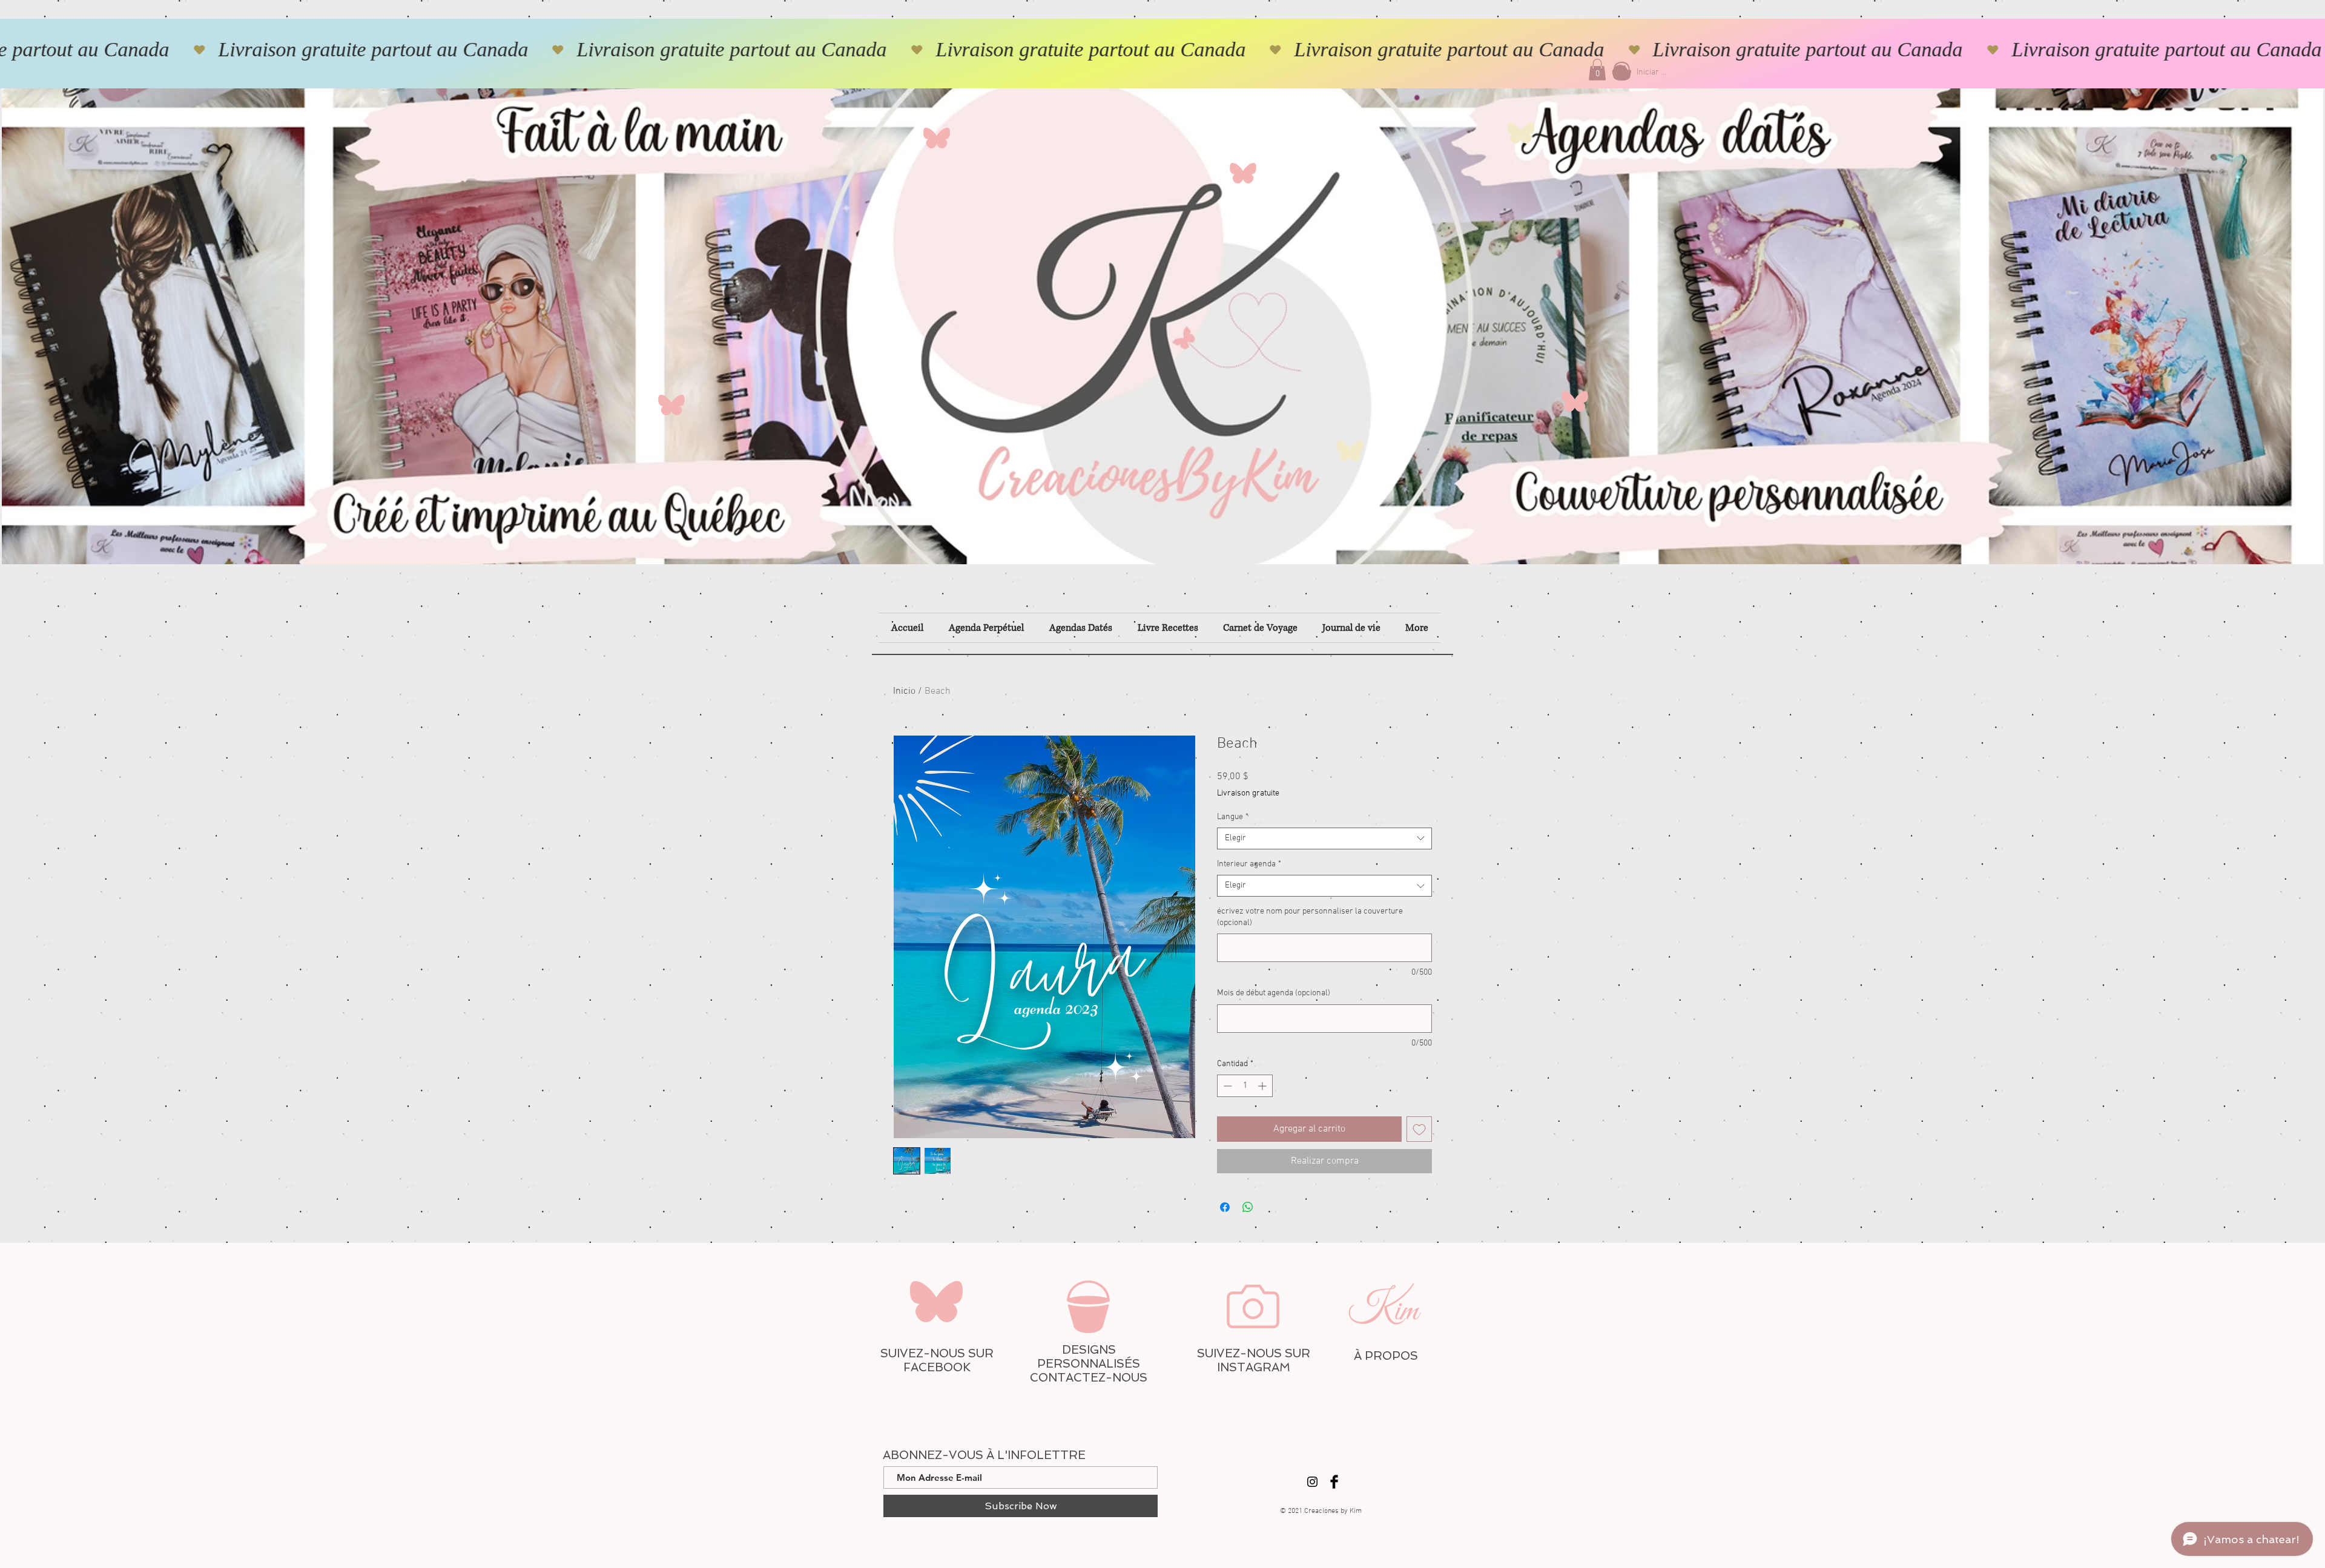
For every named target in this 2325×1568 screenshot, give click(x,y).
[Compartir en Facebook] (1225, 1207)
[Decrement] (1226, 1086)
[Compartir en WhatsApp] (1248, 1207)
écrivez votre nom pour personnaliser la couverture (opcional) (1310, 917)
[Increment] (1263, 1086)
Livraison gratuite (1248, 793)
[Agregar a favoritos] (1419, 1129)
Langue (1233, 817)
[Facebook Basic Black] (1334, 1482)
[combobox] (1324, 838)
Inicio (904, 691)
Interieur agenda (1249, 864)
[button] (1597, 70)
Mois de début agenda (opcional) (1274, 993)
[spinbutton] (1245, 1086)
